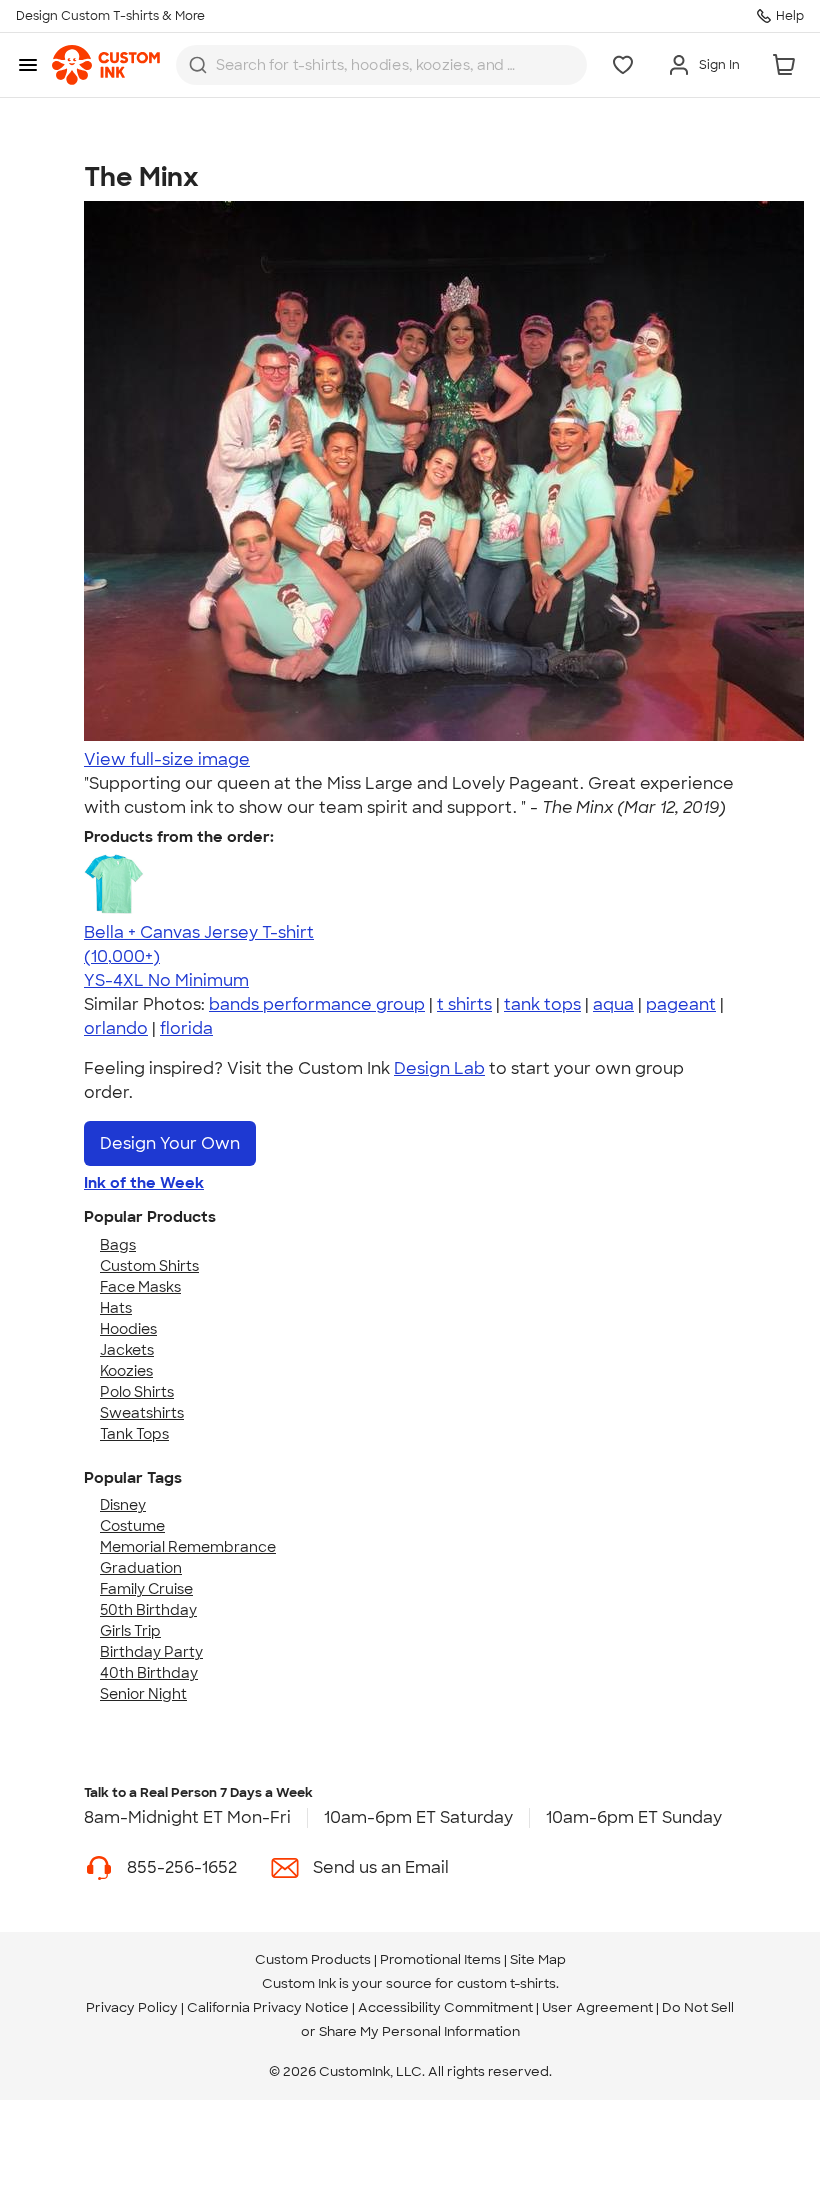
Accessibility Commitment (445, 2007)
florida (186, 1028)
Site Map (538, 1959)
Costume (132, 1526)
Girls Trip (130, 1631)
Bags (118, 1245)
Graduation (141, 1568)
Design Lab (439, 1068)
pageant (681, 1004)
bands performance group (317, 1004)
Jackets (127, 1350)
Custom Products (313, 1959)
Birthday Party (151, 1652)
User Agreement (597, 2007)
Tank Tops (134, 1434)
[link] (106, 65)
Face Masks (140, 1287)
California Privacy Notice (268, 2007)
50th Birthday (148, 1610)
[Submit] (198, 65)
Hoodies (128, 1329)
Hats (116, 1308)
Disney (123, 1505)
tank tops (542, 1004)
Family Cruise (146, 1589)
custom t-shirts (506, 1983)
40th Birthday (149, 1673)
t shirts (464, 1004)
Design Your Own (170, 1143)
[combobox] (381, 65)
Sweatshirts (142, 1413)
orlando (116, 1028)
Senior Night (143, 1694)
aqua (613, 1004)
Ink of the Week (144, 1183)
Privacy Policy (132, 2007)
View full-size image (167, 759)
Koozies (126, 1371)
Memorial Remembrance (188, 1547)
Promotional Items (440, 1959)
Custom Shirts (149, 1266)
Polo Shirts (137, 1392)
